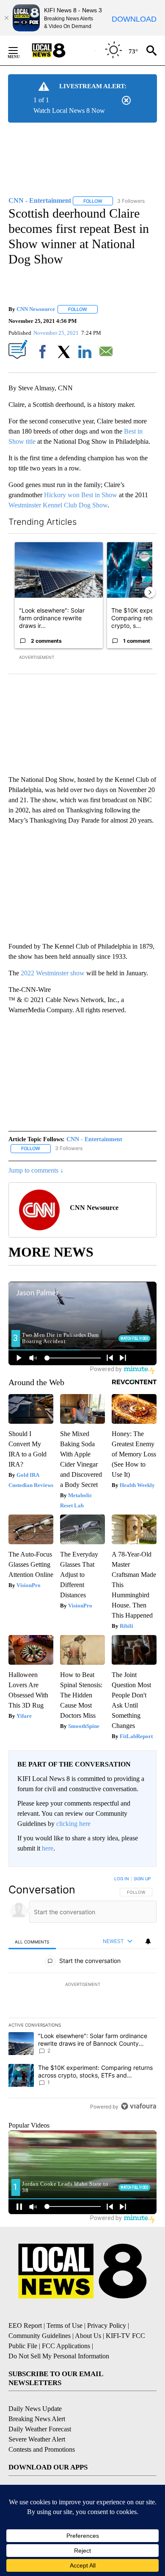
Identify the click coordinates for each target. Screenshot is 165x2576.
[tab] (32, 1942)
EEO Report (25, 2325)
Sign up (142, 1879)
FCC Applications (66, 2346)
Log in (122, 1879)
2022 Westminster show (53, 973)
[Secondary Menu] (19, 50)
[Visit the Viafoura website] (139, 2106)
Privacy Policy (107, 2325)
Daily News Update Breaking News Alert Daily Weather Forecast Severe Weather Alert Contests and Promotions (42, 2429)
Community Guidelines (40, 2336)
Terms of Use (65, 2325)
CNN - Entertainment (94, 1139)
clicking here (73, 1824)
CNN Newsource (36, 309)
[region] (82, 1994)
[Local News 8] (59, 50)
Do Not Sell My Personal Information (59, 2356)
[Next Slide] (150, 592)
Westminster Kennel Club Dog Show (58, 505)
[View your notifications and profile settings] (148, 1941)
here (48, 1848)
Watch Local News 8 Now (69, 111)
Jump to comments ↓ (36, 1170)
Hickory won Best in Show (81, 495)
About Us (88, 2336)
